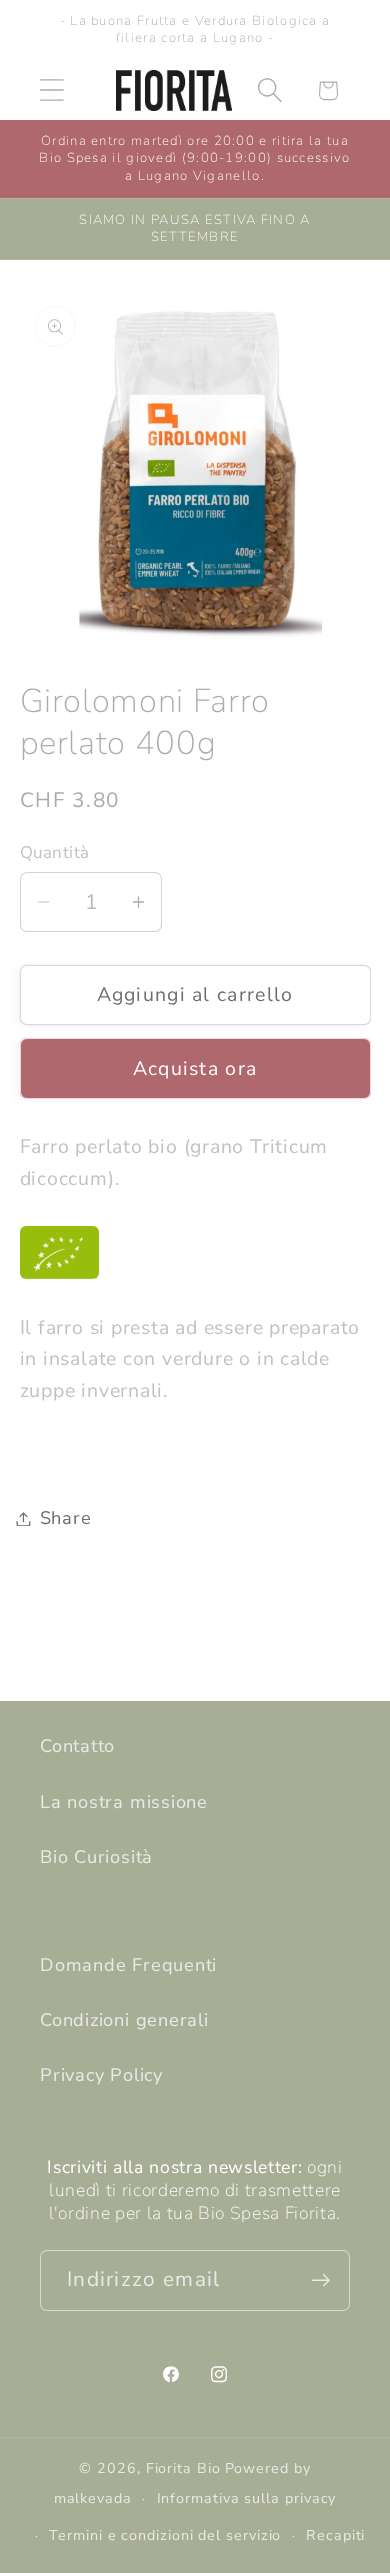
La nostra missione (124, 1802)
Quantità (55, 852)
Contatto (77, 1746)
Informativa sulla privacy (247, 2498)
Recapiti (335, 2535)
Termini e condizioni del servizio (165, 2535)
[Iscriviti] (320, 2280)
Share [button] (66, 1518)
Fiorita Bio (183, 2468)
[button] (51, 90)
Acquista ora (195, 1068)
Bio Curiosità (96, 1857)
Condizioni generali (124, 2020)
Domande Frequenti (128, 1965)
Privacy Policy (101, 2075)
